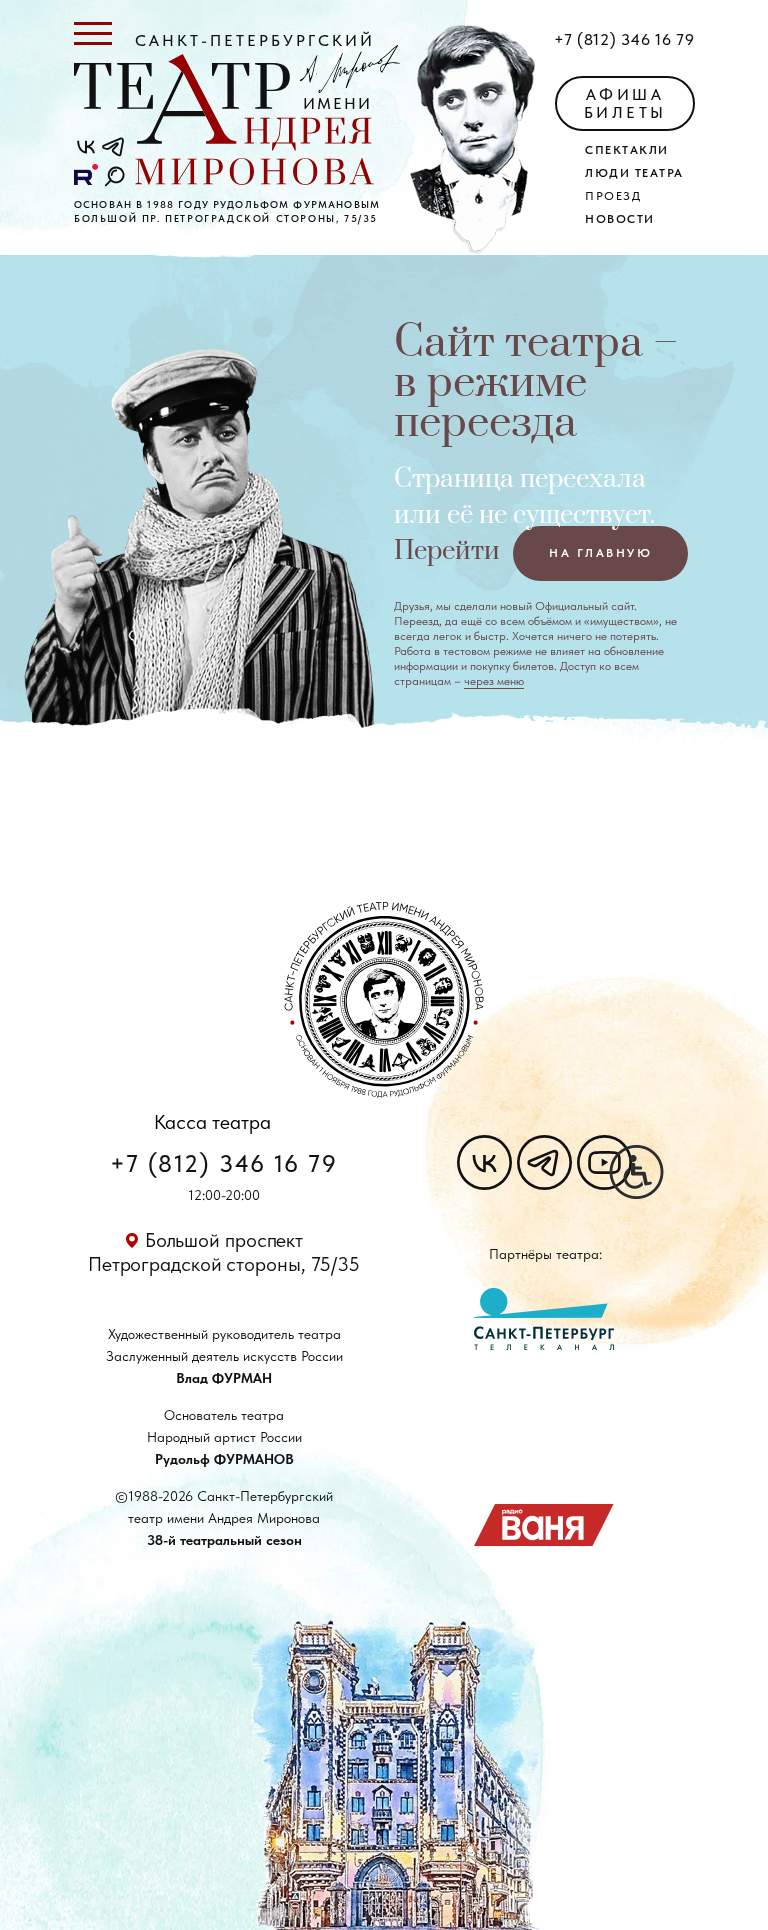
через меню (494, 681)
